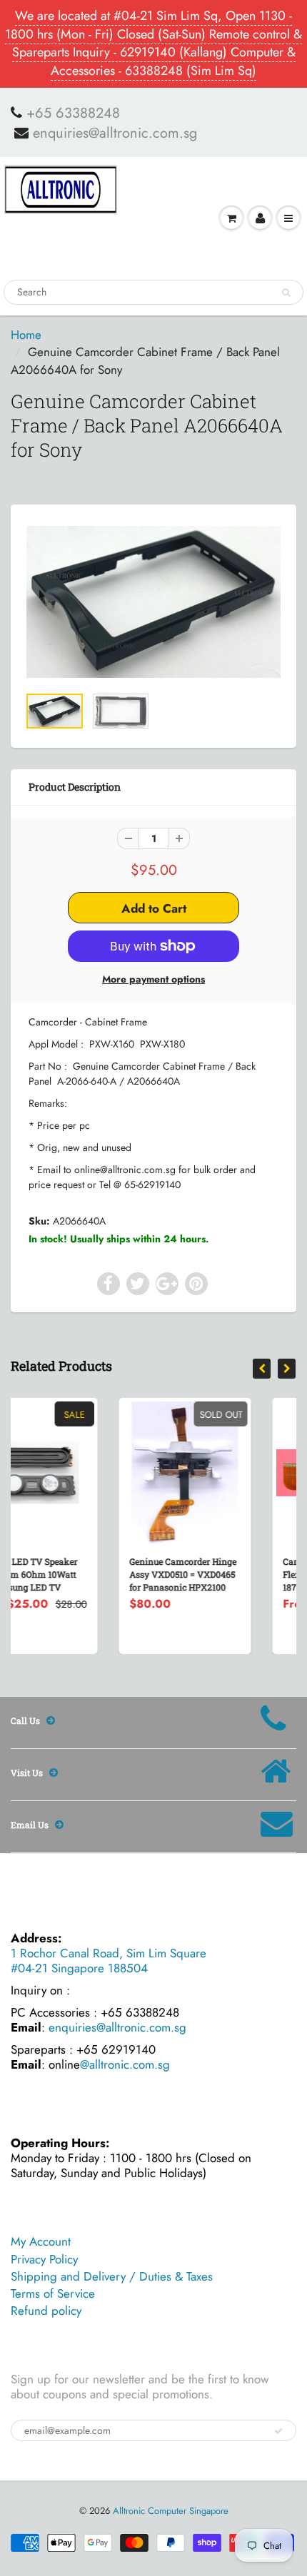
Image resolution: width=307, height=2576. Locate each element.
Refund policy (46, 2311)
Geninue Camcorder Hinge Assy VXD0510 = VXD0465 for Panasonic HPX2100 (89, 1574)
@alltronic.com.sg (125, 2064)
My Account (41, 2241)
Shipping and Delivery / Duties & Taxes (112, 2276)
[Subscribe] (278, 2431)
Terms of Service (53, 2293)
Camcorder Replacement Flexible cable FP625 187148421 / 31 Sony (239, 1574)
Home (26, 335)
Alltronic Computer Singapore (171, 2511)
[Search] (286, 293)
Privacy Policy (44, 2259)
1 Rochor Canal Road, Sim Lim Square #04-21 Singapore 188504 (109, 1961)
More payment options (153, 979)
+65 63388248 (73, 113)
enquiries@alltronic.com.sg (115, 133)
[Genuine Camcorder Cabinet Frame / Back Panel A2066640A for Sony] (153, 602)
